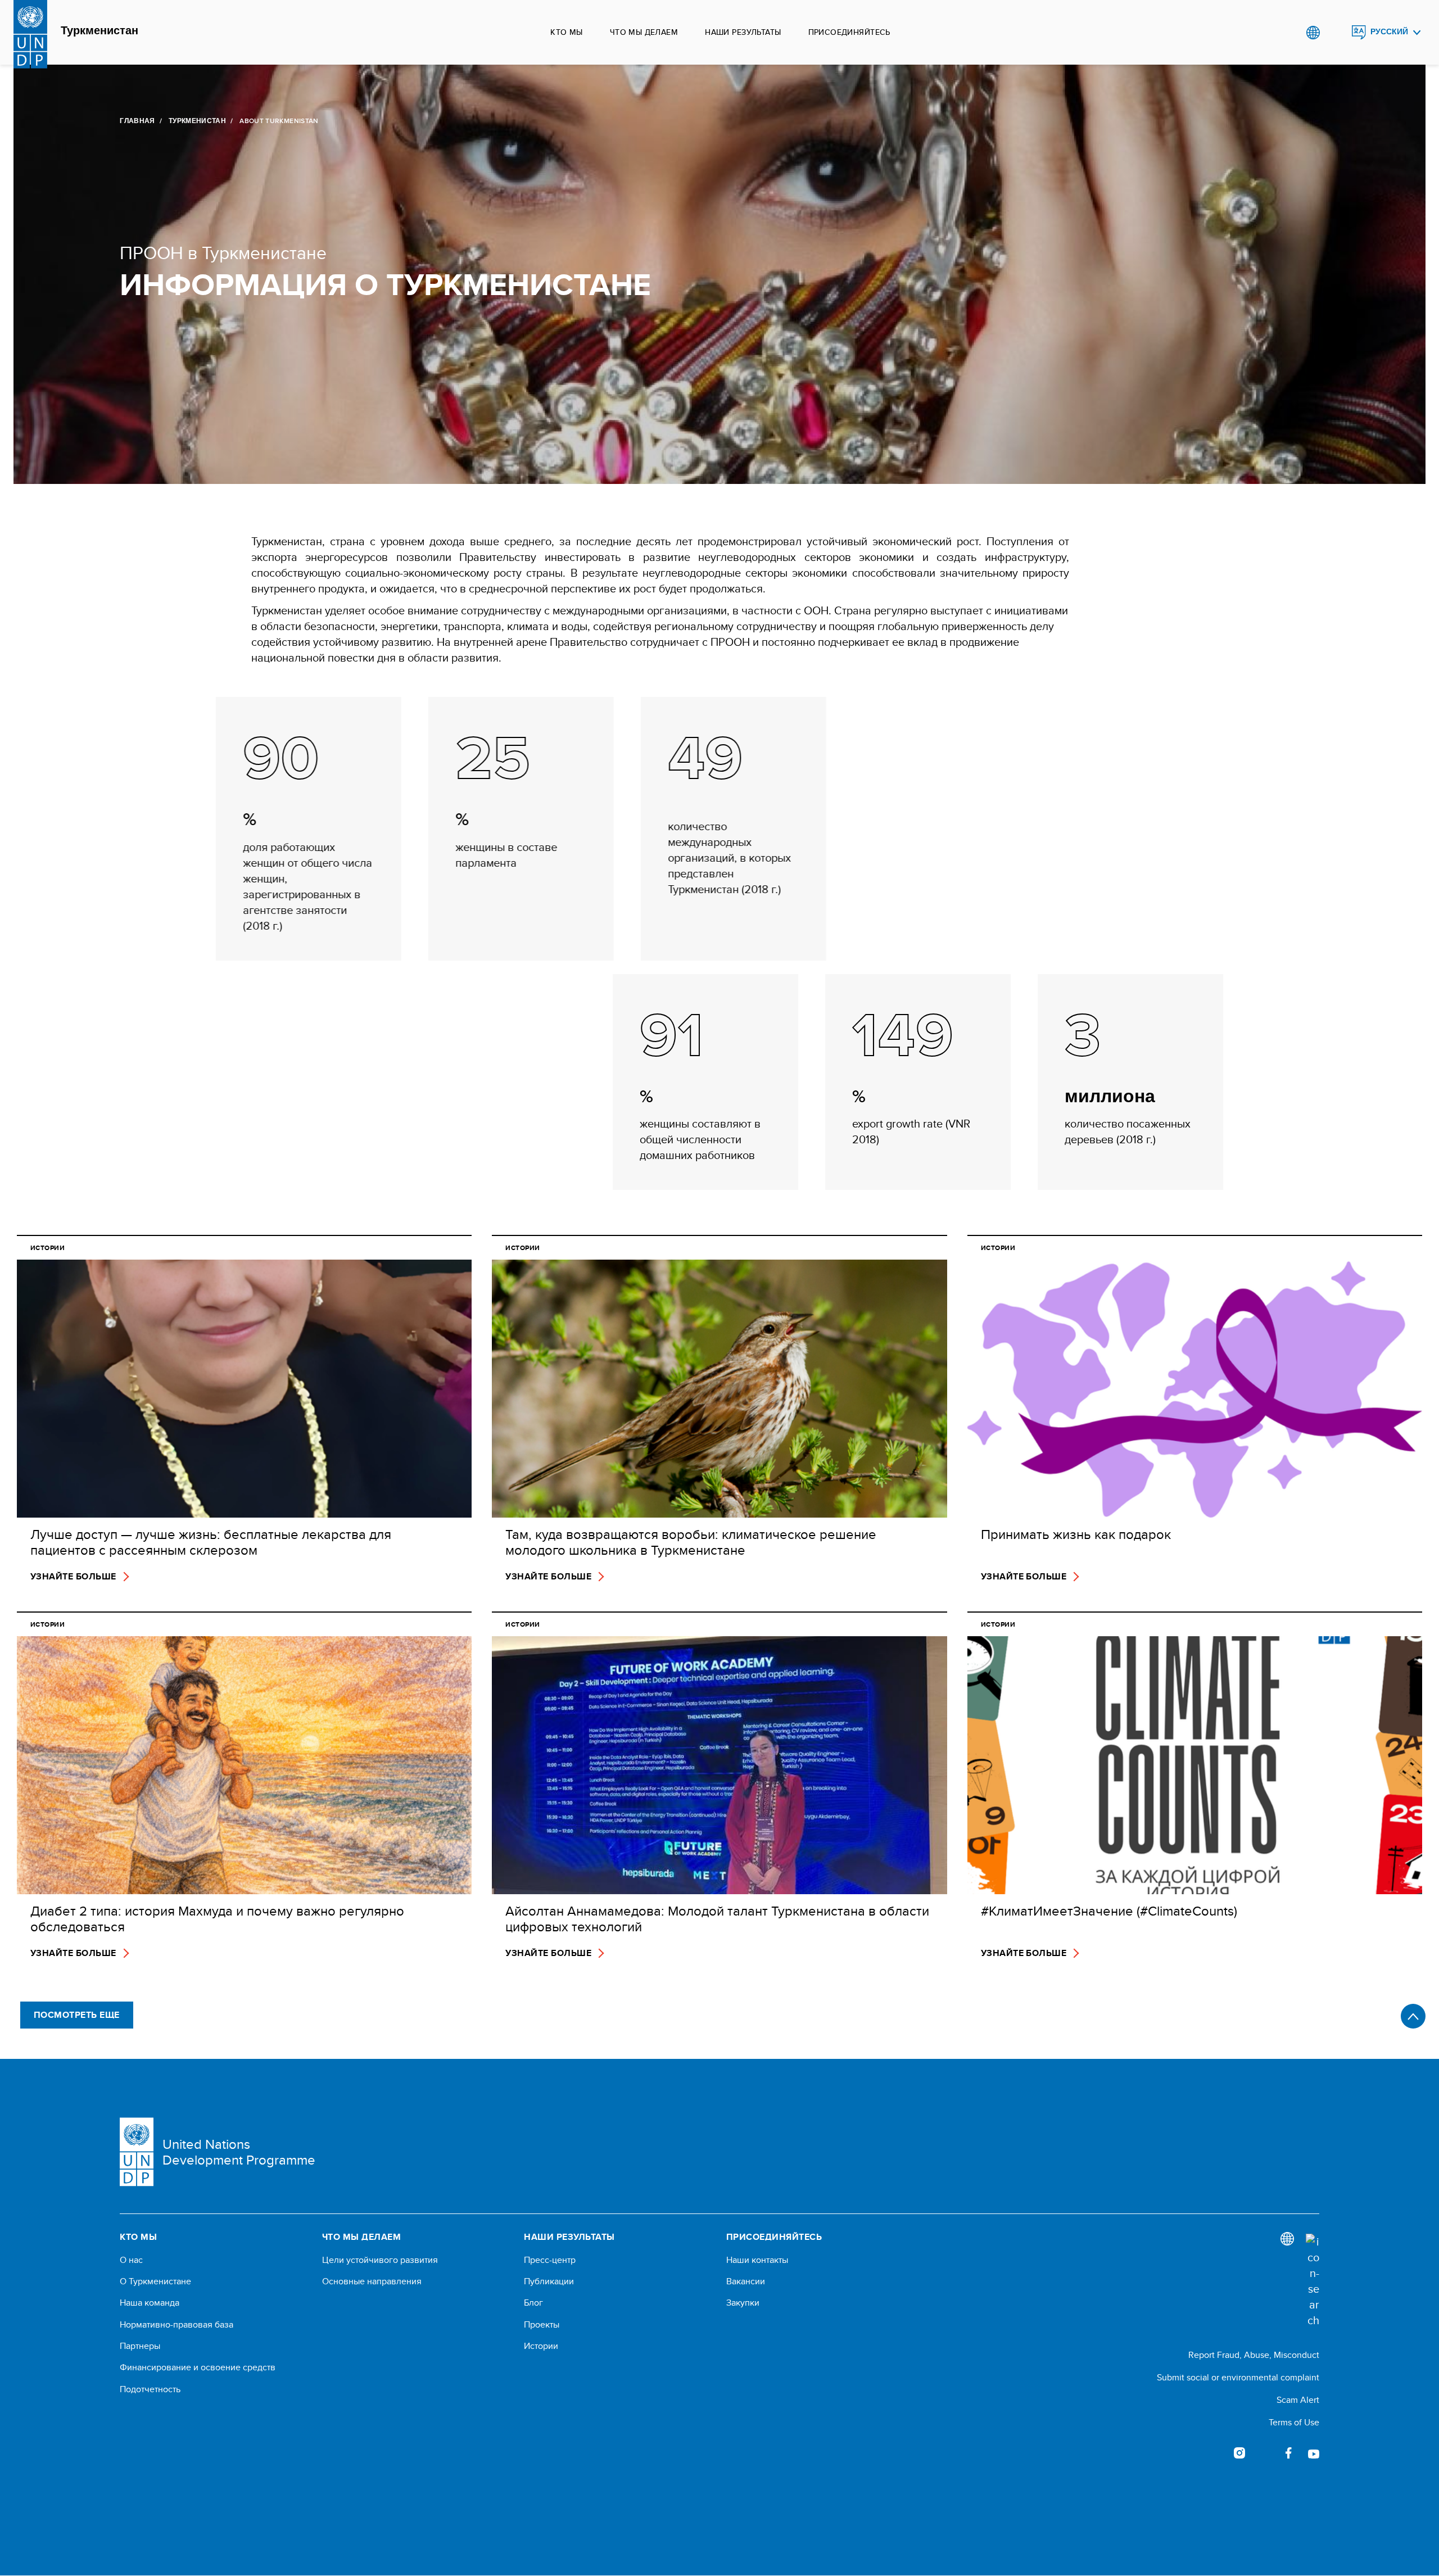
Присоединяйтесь (849, 32)
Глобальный (1313, 33)
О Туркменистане (155, 2281)
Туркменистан (99, 31)
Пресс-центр (550, 2260)
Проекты (542, 2325)
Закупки (743, 2303)
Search (1336, 33)
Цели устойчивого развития (380, 2260)
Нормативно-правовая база (177, 2325)
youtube (1314, 2453)
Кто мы (567, 32)
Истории (541, 2346)
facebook (1289, 2453)
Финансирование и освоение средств (198, 2367)
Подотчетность (150, 2389)
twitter (1264, 2453)
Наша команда (150, 2303)
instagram (1239, 2453)
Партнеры (140, 2346)
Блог (533, 2303)
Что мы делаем (644, 32)
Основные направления (372, 2281)
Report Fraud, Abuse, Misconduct (1254, 2355)
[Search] (1313, 2281)
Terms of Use (1294, 2422)
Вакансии (746, 2281)
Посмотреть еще (77, 2015)
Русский (1389, 32)
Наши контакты (757, 2260)
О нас (131, 2260)
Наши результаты (743, 32)
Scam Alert (1298, 2400)
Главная (137, 121)
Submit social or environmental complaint (1238, 2377)
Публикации (549, 2281)
